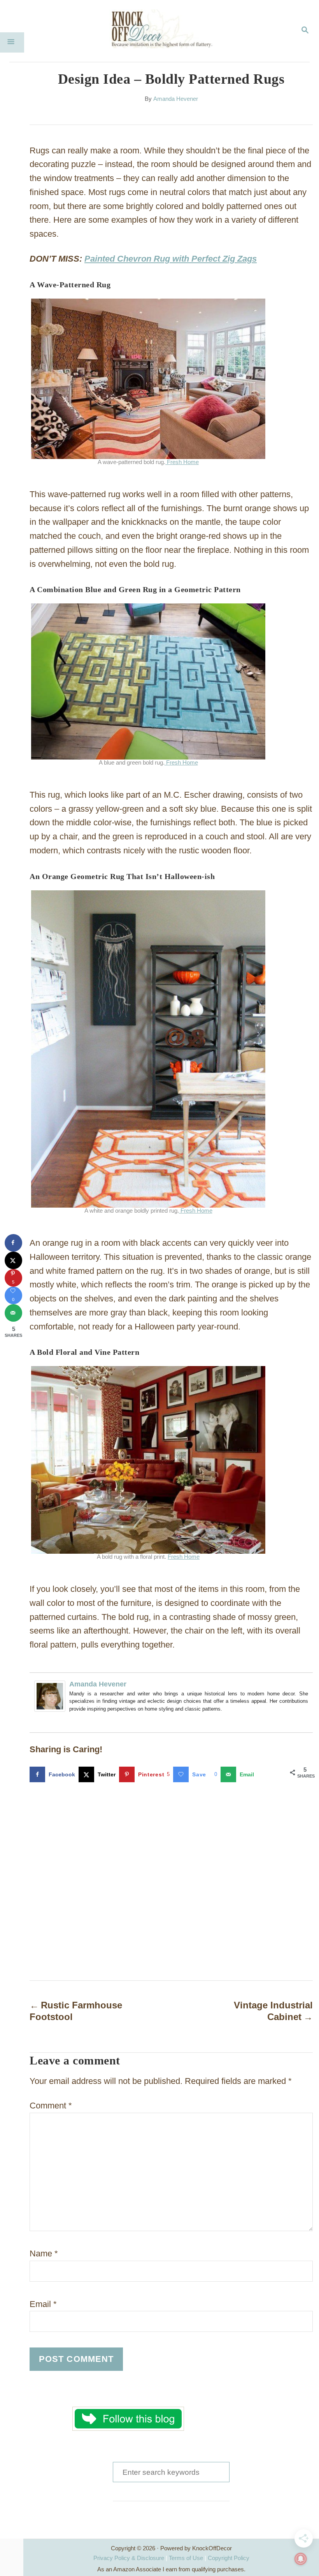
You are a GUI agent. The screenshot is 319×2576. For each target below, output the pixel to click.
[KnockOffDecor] (165, 31)
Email (43, 2304)
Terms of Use (186, 2558)
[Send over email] (13, 1313)
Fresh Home (182, 462)
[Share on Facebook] (13, 1243)
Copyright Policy (229, 2558)
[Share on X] (13, 1260)
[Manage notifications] (301, 2559)
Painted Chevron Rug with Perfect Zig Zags (171, 259)
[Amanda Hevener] (50, 1717)
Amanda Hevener (176, 99)
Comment (51, 2106)
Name (44, 2253)
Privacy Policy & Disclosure (129, 2558)
